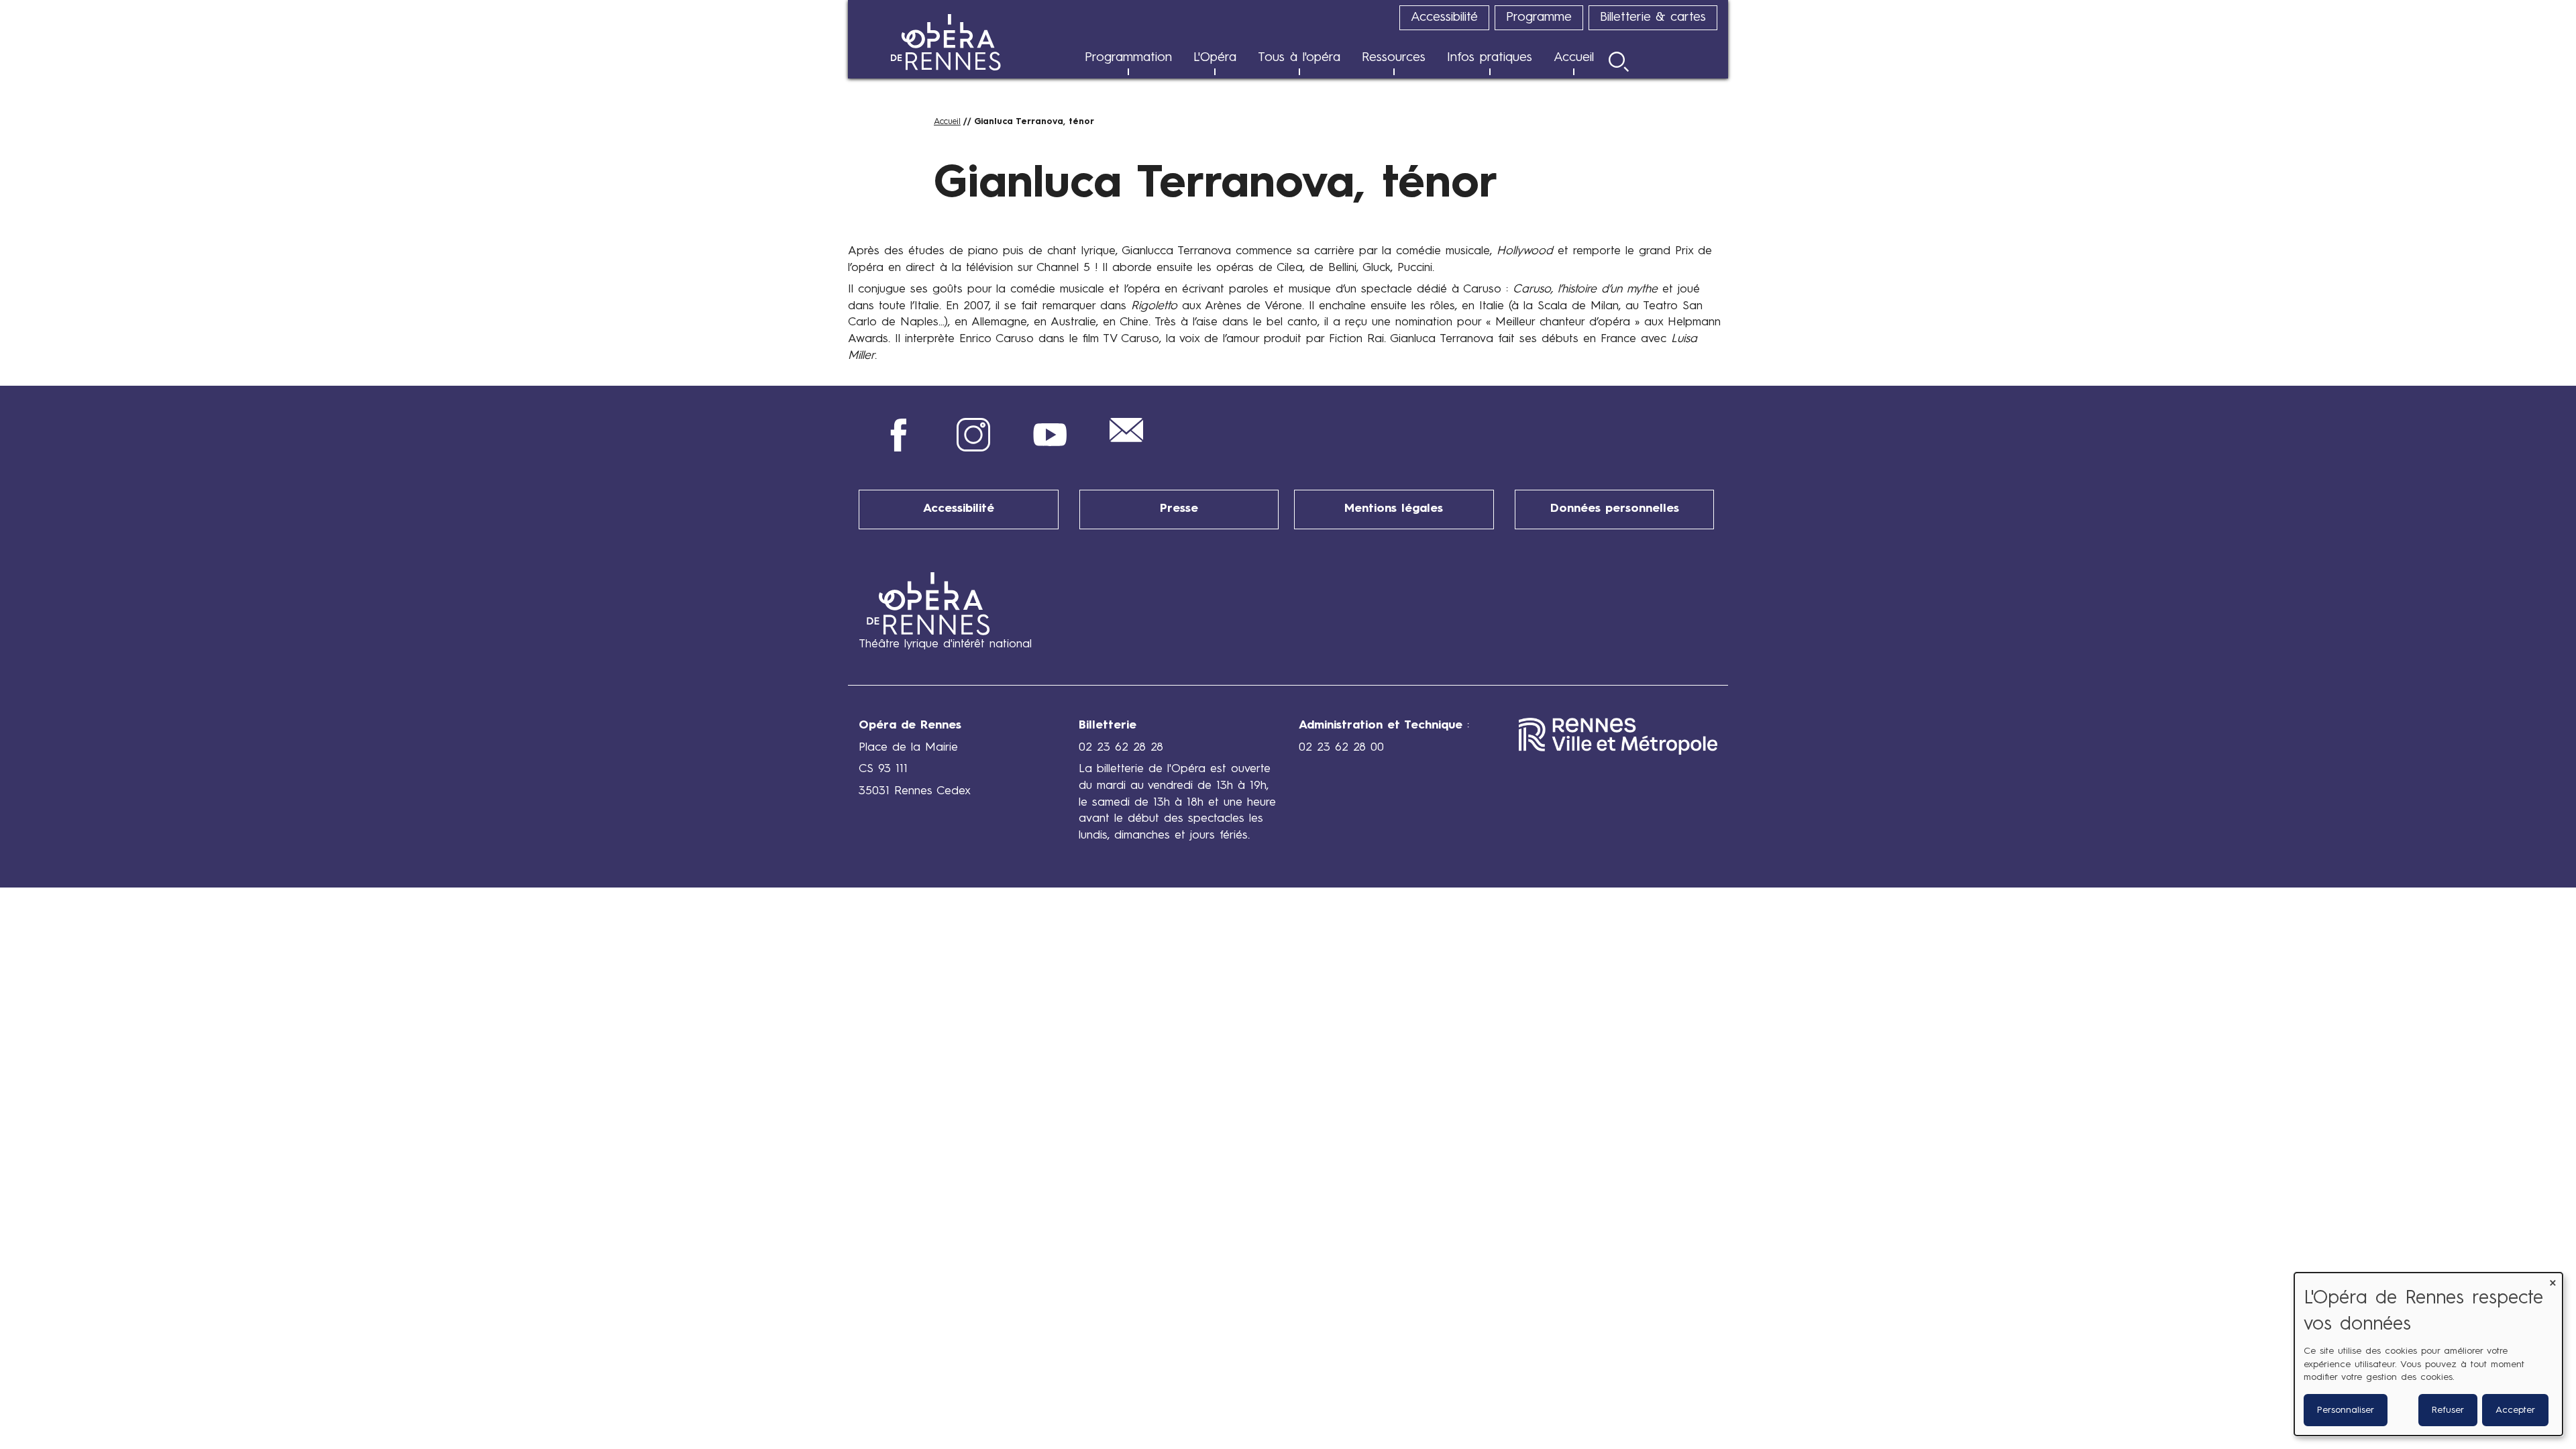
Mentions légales (1394, 509)
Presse (1179, 509)
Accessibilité (959, 509)
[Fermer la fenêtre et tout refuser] (2553, 1281)
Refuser (2448, 1410)
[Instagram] (973, 448)
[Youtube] (1050, 448)
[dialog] (2428, 1354)
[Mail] (1126, 439)
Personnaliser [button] (2346, 1410)
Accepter (2515, 1410)
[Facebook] (897, 448)
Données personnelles (1615, 509)
